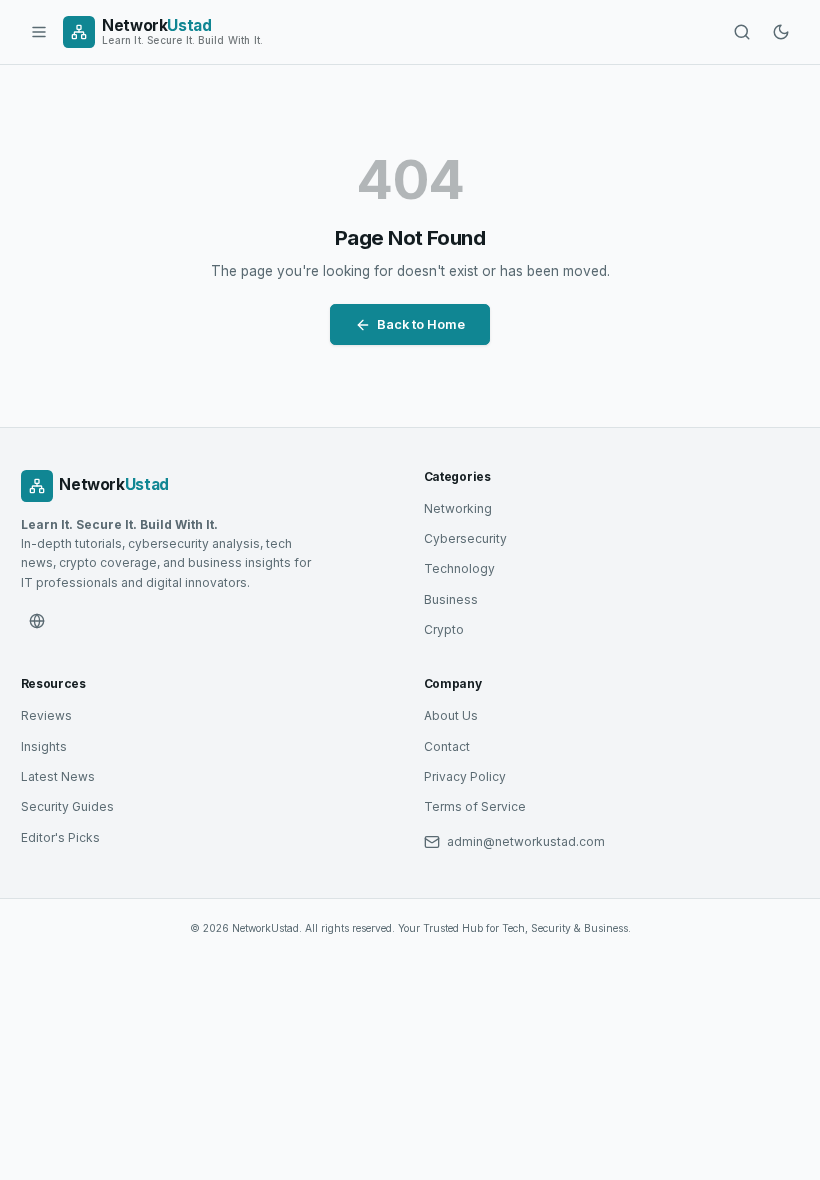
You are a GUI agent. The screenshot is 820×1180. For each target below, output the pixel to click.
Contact (447, 746)
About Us (451, 715)
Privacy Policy (465, 776)
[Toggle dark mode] (781, 32)
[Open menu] (39, 32)
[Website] (37, 621)
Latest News (58, 776)
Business (451, 599)
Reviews (46, 715)
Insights (44, 746)
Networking (458, 508)
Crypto (444, 629)
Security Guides (67, 806)
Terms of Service (475, 806)
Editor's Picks (60, 837)
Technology (459, 568)
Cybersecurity (465, 538)
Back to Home (421, 324)
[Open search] (742, 32)
